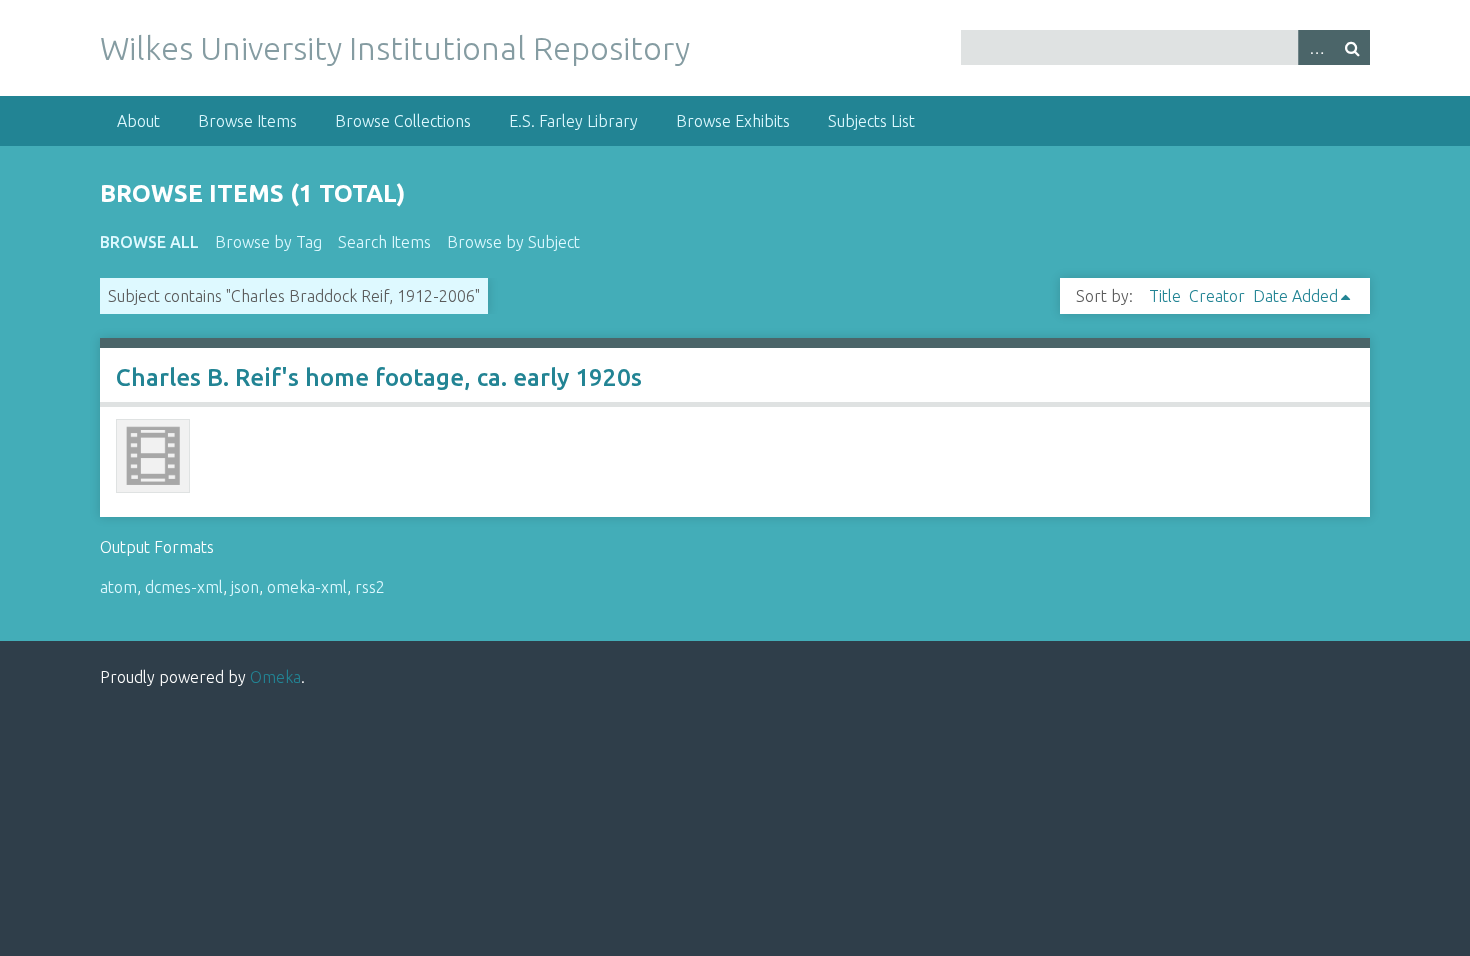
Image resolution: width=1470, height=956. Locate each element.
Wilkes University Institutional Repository (395, 48)
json (245, 587)
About (138, 121)
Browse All (149, 242)
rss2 (370, 587)
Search (1352, 47)
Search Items (384, 242)
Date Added (1295, 296)
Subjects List (871, 121)
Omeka (275, 677)
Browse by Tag (268, 242)
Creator (1217, 296)
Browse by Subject (513, 242)
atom (118, 587)
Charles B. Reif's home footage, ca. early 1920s (379, 377)
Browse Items (247, 121)
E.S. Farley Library (573, 121)
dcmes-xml (184, 587)
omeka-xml (307, 587)
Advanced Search (1316, 47)
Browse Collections (403, 121)
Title (1165, 296)
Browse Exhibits (733, 121)
